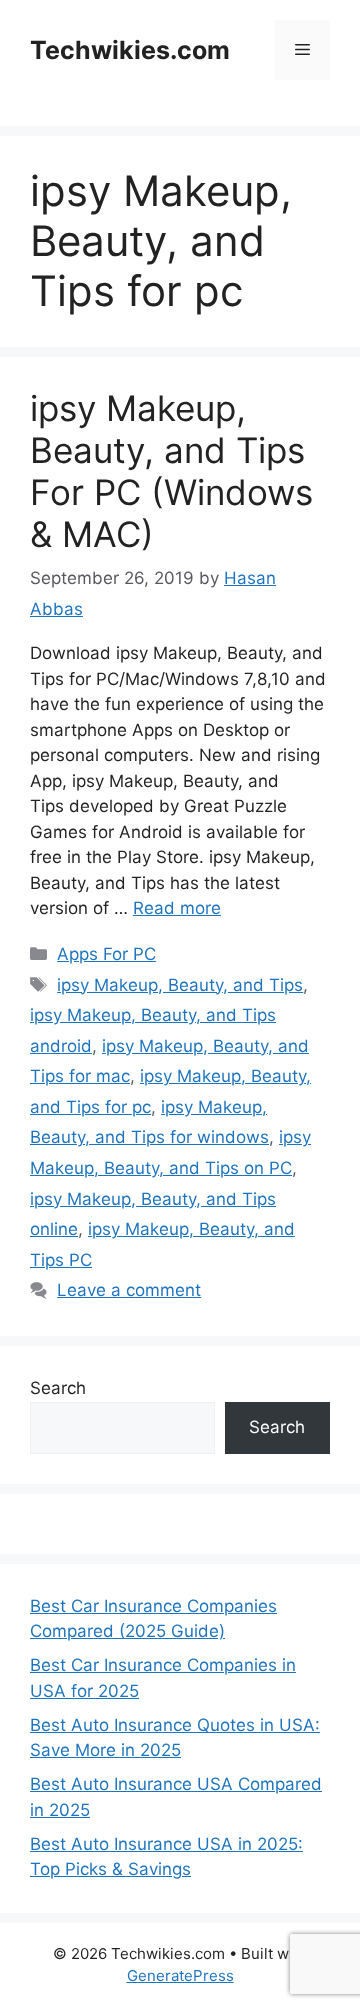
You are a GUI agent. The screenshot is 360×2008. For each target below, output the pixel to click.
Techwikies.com (130, 50)
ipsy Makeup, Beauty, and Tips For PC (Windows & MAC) (171, 471)
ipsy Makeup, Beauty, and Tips (180, 985)
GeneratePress (180, 1975)
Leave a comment (129, 1290)
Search (58, 1388)
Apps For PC (106, 954)
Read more (177, 908)
